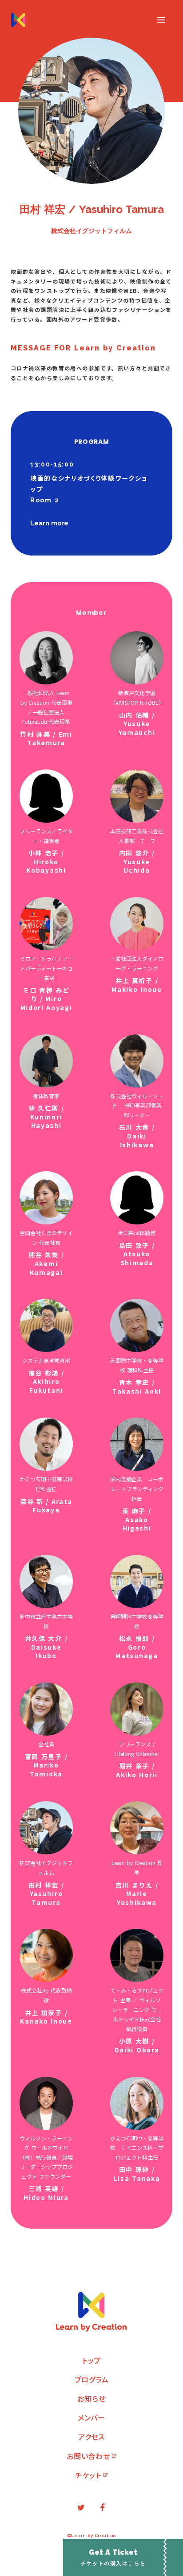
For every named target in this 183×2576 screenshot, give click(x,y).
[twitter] (81, 2508)
